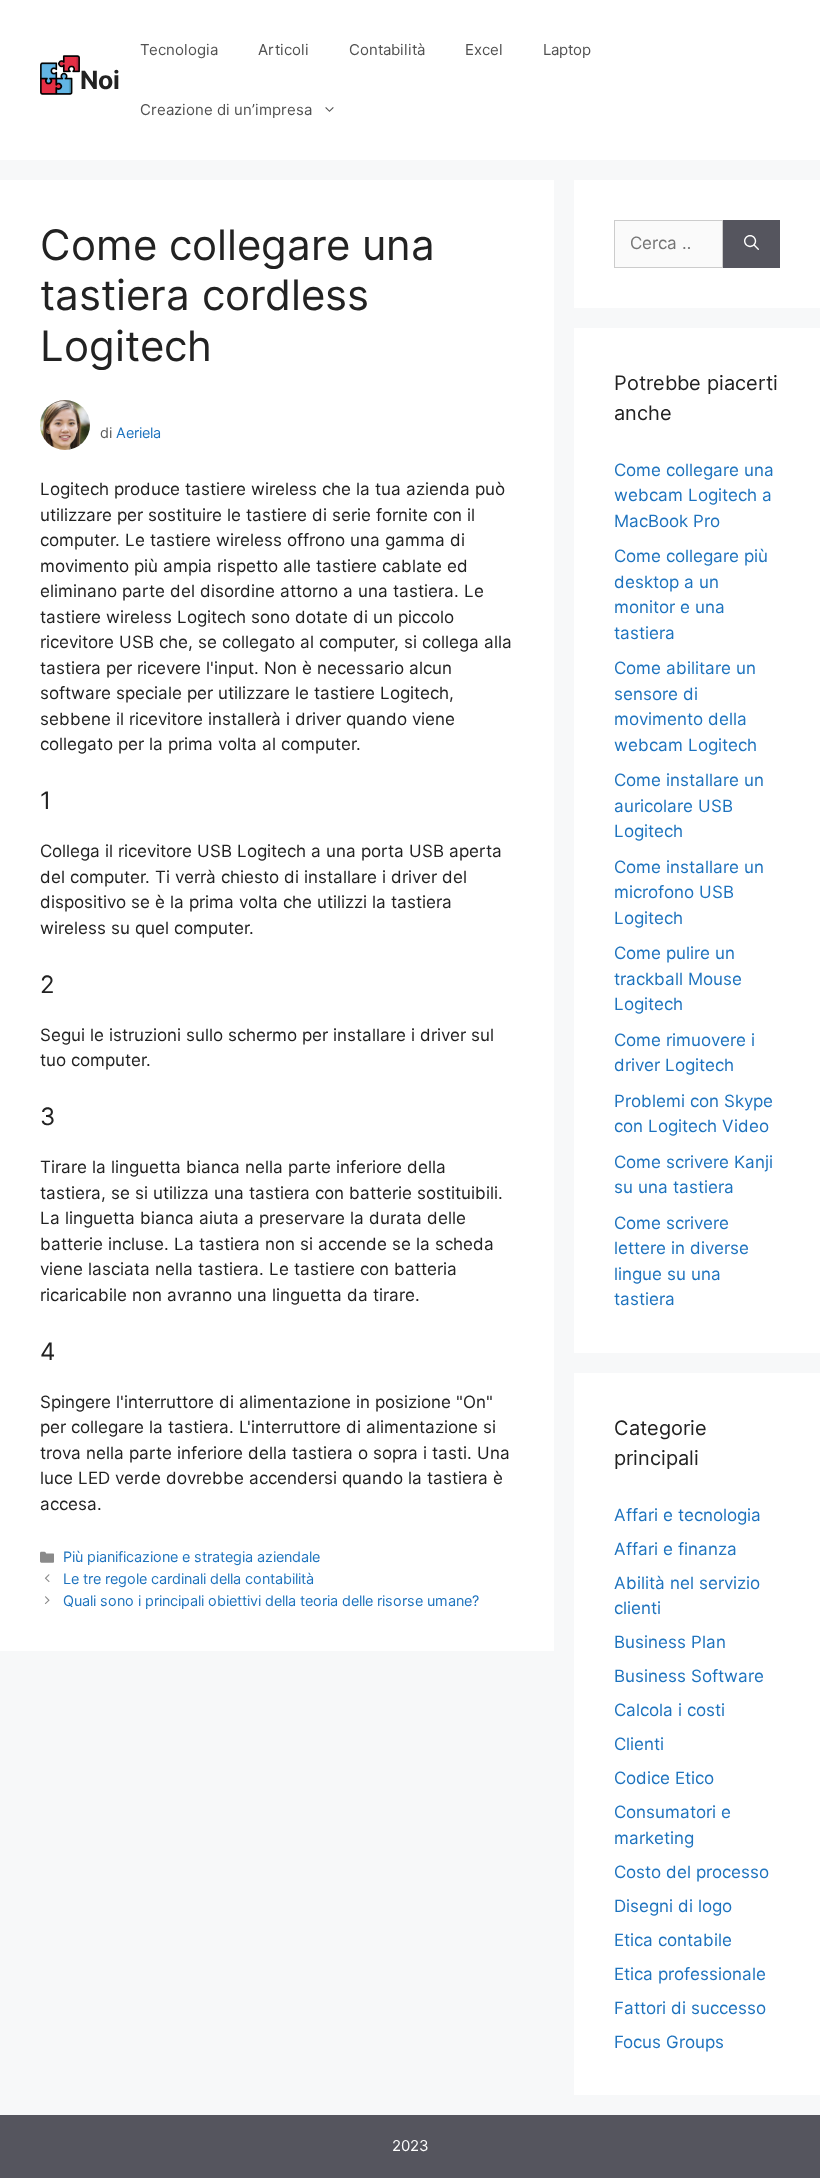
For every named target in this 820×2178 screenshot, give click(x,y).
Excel (484, 49)
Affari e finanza (675, 1549)
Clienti (639, 1744)
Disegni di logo (673, 1906)
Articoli (283, 49)
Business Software (689, 1676)
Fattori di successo (690, 2008)
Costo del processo (691, 1872)
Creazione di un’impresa (226, 109)
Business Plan (670, 1642)
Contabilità (387, 49)
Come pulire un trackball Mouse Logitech (678, 978)
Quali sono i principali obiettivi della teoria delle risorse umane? (271, 1600)
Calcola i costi (669, 1710)
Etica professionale (690, 1974)
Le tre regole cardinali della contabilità (188, 1578)
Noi (100, 80)
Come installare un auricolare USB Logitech (689, 805)
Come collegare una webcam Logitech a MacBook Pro (694, 495)
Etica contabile (673, 1940)
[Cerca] (751, 244)
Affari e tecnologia (687, 1515)
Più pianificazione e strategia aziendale (191, 1556)
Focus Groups (669, 2042)
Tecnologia (179, 49)
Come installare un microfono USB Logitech (689, 892)
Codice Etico (664, 1778)
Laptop (567, 49)
